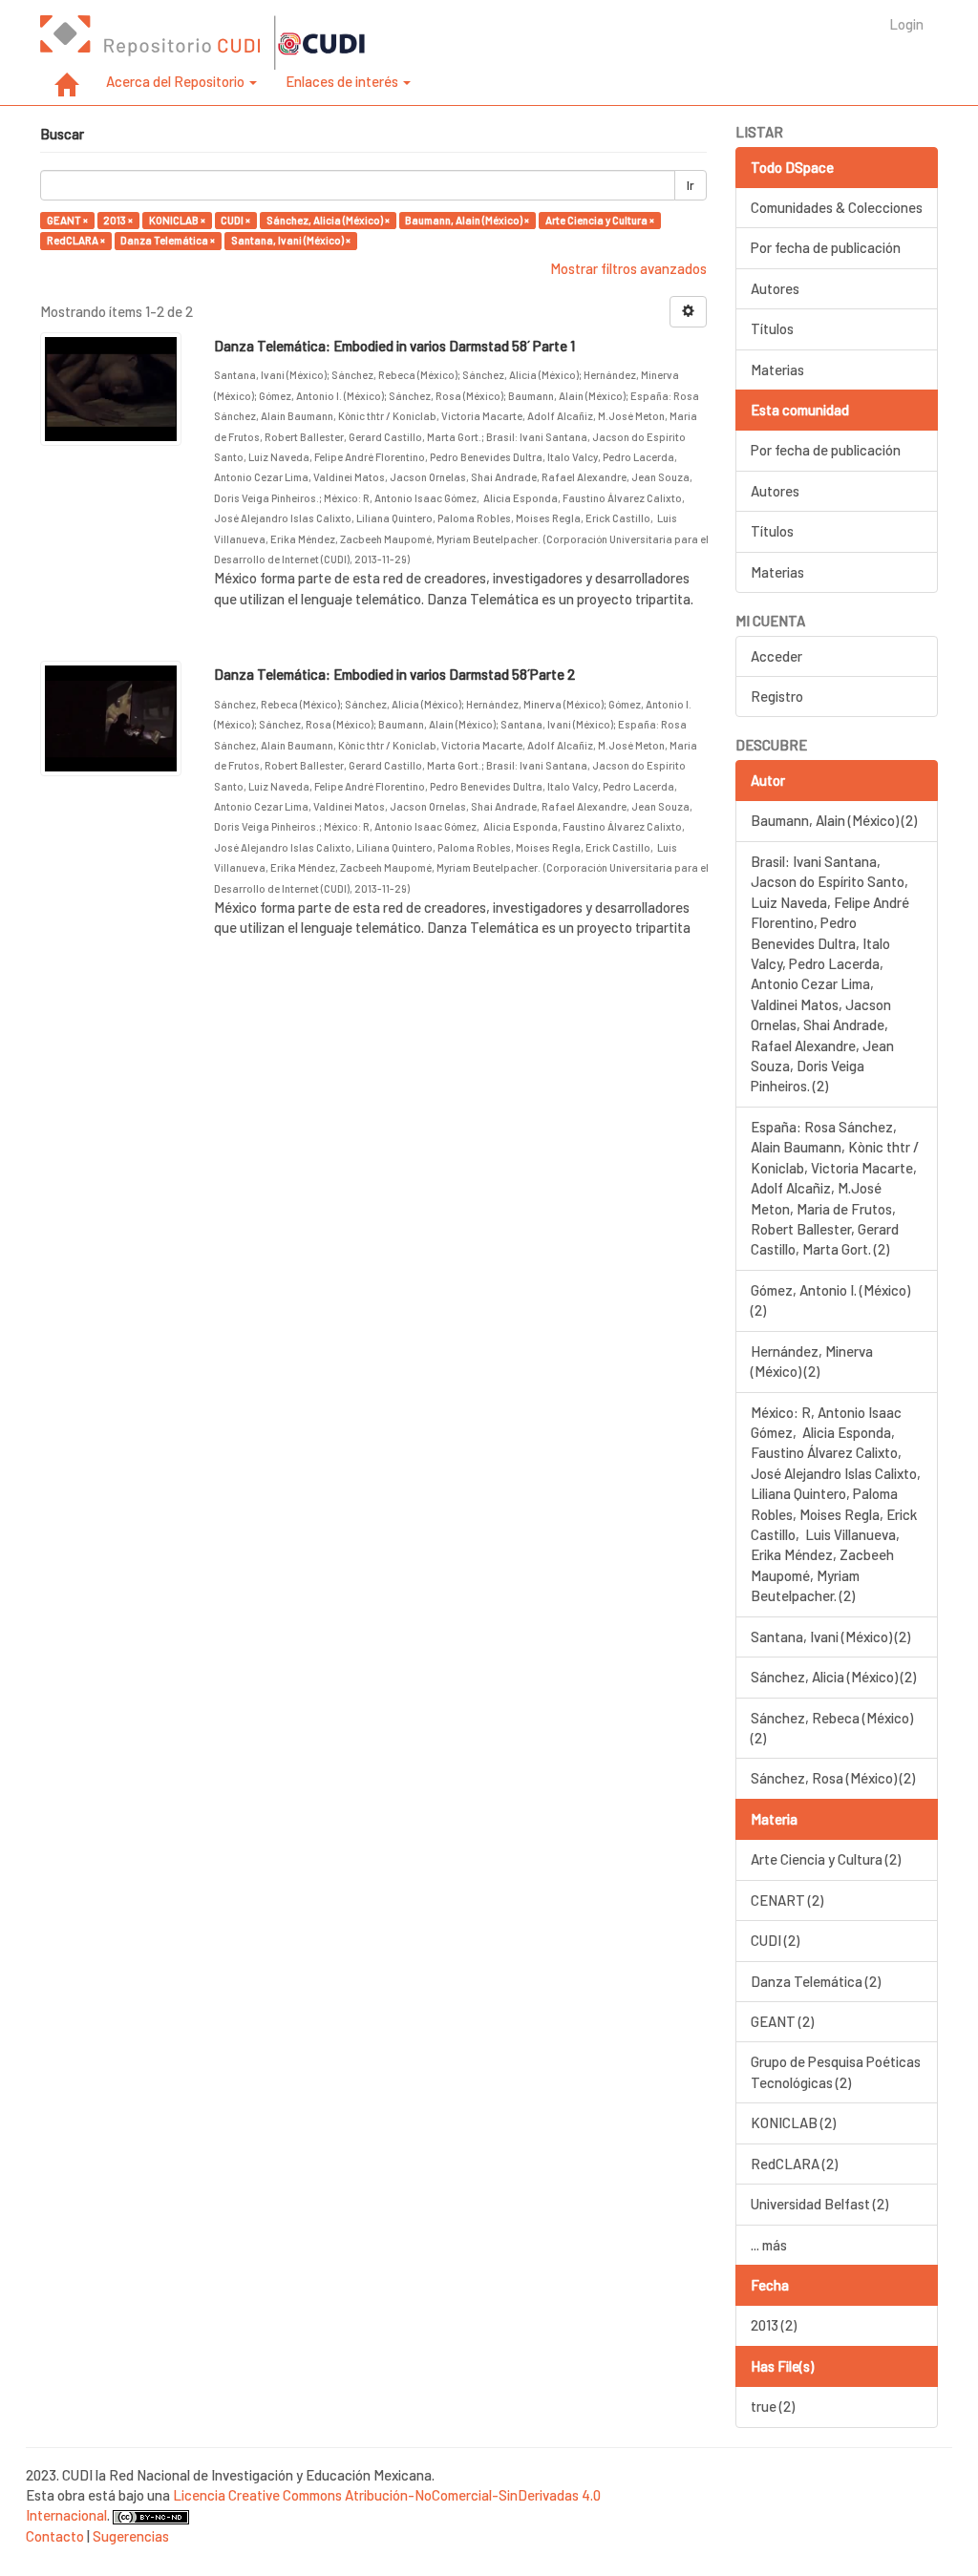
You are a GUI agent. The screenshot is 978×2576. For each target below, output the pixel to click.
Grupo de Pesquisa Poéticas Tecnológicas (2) (836, 2071)
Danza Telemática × (168, 240)
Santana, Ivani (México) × (291, 240)
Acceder (776, 656)
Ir (691, 185)
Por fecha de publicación (826, 247)
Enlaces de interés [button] (343, 81)
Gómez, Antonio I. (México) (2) (830, 1300)
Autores (775, 288)
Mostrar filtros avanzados (628, 268)
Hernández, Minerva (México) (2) (812, 1361)
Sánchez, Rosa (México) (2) (833, 1778)
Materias (777, 370)
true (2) (773, 2406)
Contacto (55, 2536)
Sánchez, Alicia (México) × (328, 220)
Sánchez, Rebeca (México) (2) (832, 1728)
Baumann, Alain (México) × (467, 220)
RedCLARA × (76, 240)
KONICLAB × (177, 220)
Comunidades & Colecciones (837, 207)
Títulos (772, 328)
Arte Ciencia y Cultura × (600, 220)
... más (769, 2245)
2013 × (118, 220)
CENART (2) (787, 1900)
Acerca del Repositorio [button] (177, 81)
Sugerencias (131, 2536)
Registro (777, 696)
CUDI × (235, 220)
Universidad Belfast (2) (819, 2204)
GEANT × (67, 220)
